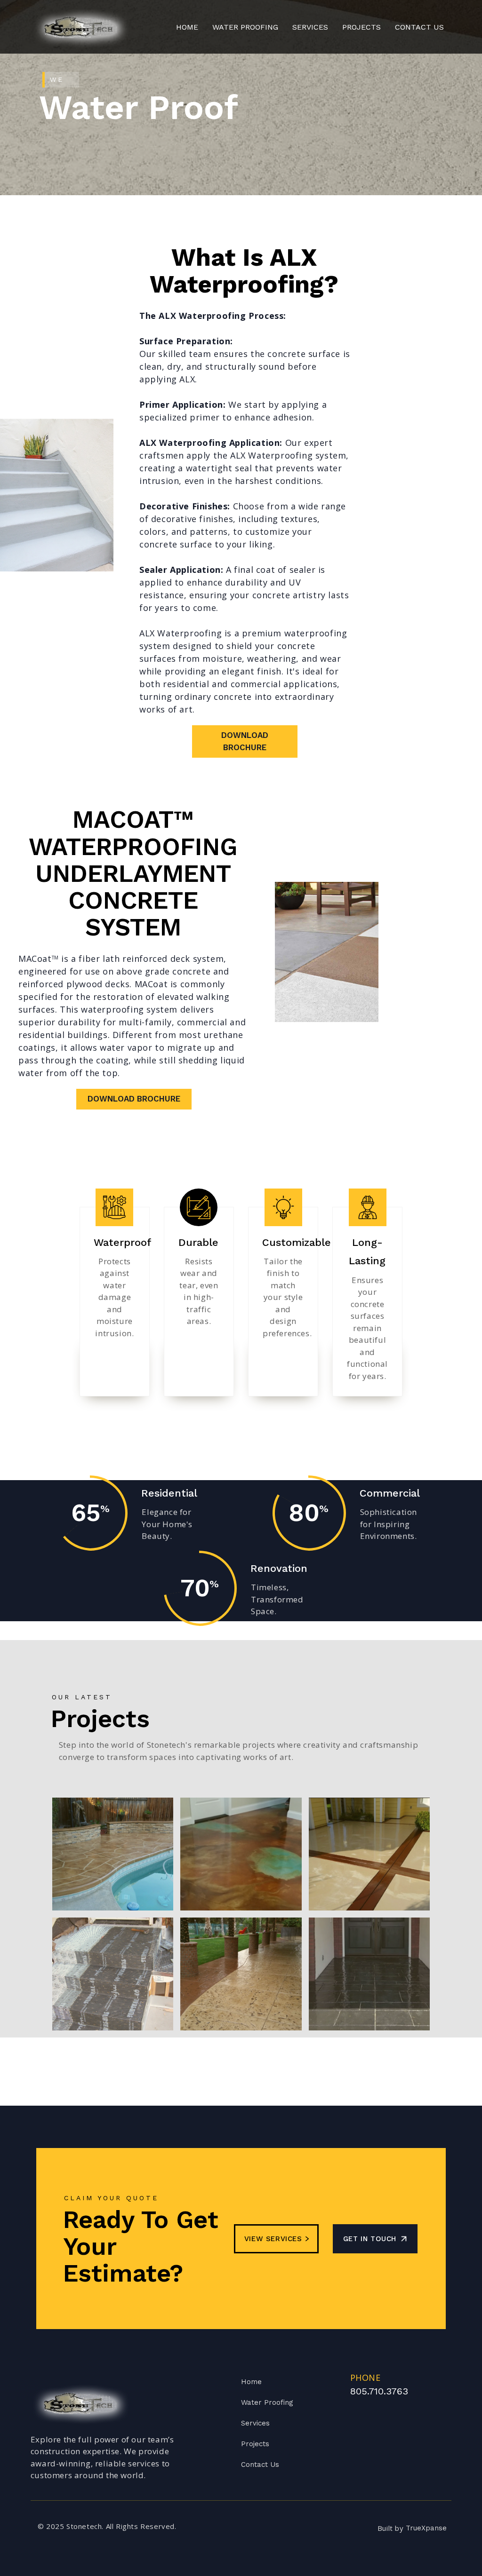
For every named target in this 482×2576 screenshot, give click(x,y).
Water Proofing (267, 2402)
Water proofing (245, 27)
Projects (361, 27)
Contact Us (260, 2465)
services (310, 27)
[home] (81, 27)
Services (255, 2423)
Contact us (419, 27)
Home (187, 27)
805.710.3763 (379, 2391)
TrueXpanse (426, 2528)
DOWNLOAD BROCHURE (245, 741)
